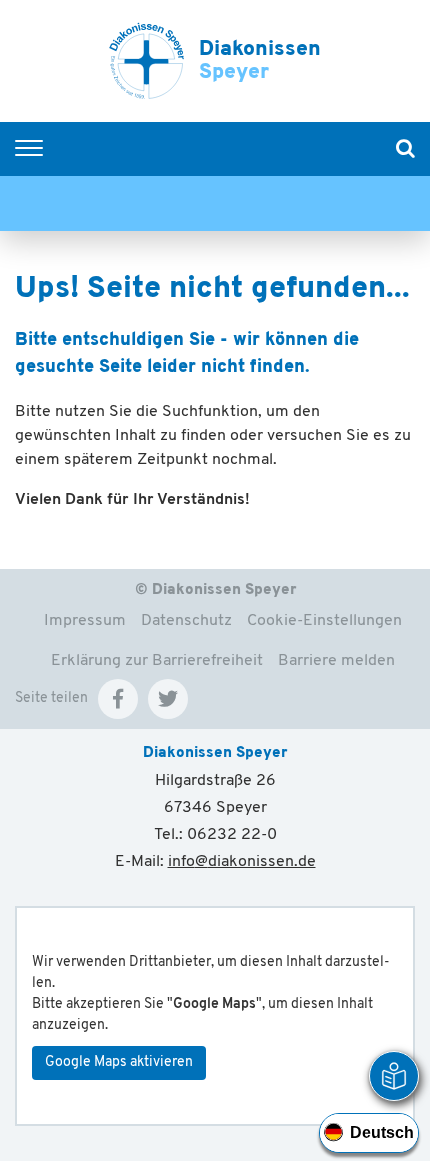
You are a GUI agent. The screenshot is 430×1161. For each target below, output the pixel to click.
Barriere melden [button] (336, 661)
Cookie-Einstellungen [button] (324, 621)
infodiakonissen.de (242, 862)
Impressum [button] (85, 621)
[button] (118, 699)
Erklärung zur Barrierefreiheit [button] (157, 661)
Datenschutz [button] (186, 621)
